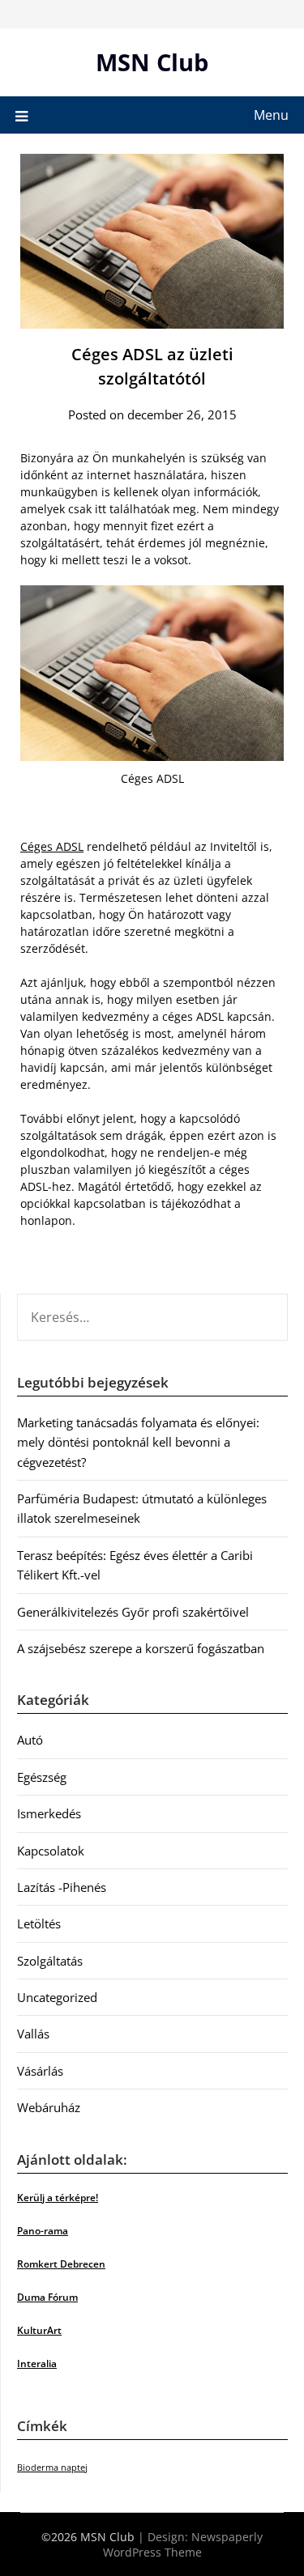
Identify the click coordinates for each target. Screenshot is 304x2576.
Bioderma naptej (52, 2468)
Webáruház (49, 2107)
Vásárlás (40, 2071)
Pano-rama (43, 2231)
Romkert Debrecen (61, 2264)
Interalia (37, 2363)
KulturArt (39, 2330)
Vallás (33, 2034)
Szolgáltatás (50, 1961)
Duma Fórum (47, 2297)
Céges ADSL (52, 846)
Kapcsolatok (51, 1851)
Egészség (42, 1777)
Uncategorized (57, 1997)
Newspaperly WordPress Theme (183, 2544)
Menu (271, 115)
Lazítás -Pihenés (62, 1887)
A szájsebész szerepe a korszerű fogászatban (141, 1648)
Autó (30, 1740)
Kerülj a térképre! (58, 2198)
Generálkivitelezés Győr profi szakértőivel (133, 1612)
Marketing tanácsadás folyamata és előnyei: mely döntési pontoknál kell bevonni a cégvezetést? (138, 1442)
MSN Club (152, 62)
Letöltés (39, 1923)
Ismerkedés (49, 1813)
